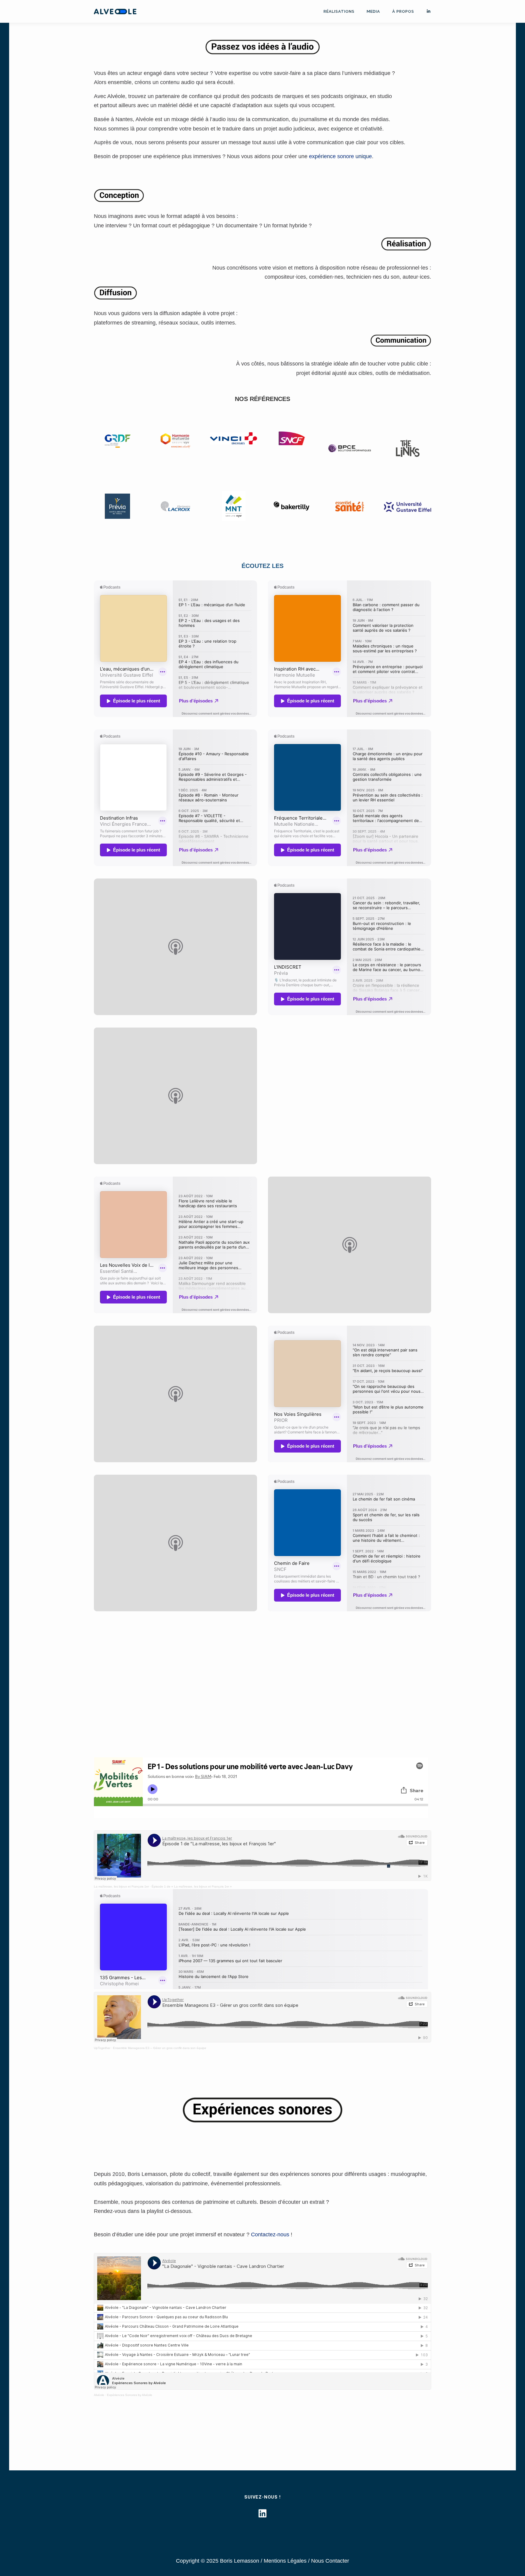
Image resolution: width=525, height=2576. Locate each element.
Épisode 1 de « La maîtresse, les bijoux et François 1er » (192, 1886)
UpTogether (102, 2048)
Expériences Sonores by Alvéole (130, 2395)
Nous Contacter (330, 2561)
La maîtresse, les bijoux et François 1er (121, 1886)
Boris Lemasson (240, 2561)
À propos (403, 11)
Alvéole (99, 2395)
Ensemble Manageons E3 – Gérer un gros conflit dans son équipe (160, 2048)
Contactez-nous (270, 2234)
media (373, 11)
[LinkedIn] (262, 2514)
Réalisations (339, 11)
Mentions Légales (285, 2561)
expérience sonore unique (340, 156)
